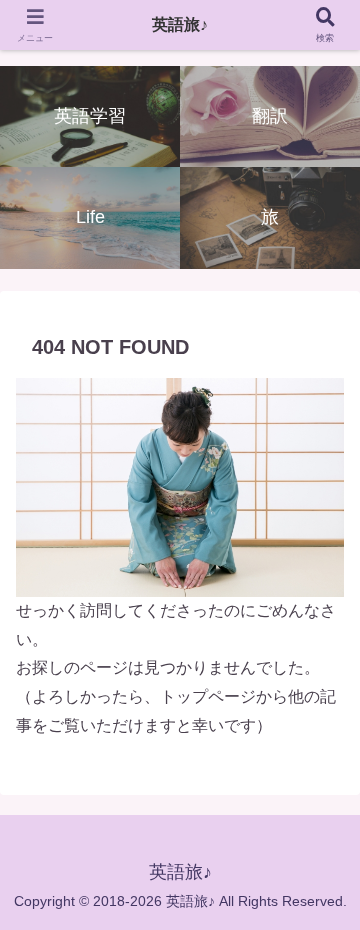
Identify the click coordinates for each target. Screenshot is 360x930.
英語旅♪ (180, 24)
